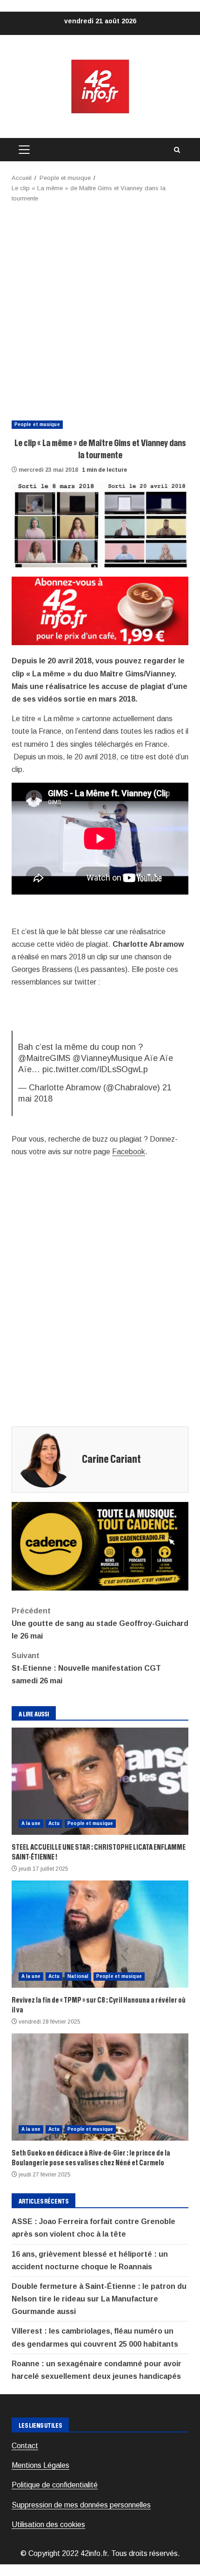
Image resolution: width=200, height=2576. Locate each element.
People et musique (37, 424)
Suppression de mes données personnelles (81, 2505)
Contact (25, 2446)
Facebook (129, 1152)
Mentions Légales (40, 2465)
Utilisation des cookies (48, 2524)
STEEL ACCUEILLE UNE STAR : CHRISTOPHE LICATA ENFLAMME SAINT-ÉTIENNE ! (100, 1781)
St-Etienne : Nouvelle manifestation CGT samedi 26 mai (86, 1668)
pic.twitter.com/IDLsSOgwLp (95, 1069)
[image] (100, 610)
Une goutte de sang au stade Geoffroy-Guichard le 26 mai (100, 1623)
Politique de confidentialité (55, 2485)
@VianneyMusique (107, 1058)
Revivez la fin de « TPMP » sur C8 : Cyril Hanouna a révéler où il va (100, 1934)
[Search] (177, 150)
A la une (31, 1823)
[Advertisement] (100, 309)
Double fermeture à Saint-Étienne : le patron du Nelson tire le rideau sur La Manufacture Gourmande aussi (99, 2299)
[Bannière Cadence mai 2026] (100, 1546)
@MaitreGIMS (44, 1058)
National (78, 1976)
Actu (54, 1823)
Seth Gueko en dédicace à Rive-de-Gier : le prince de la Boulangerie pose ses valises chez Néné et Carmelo (100, 2087)
